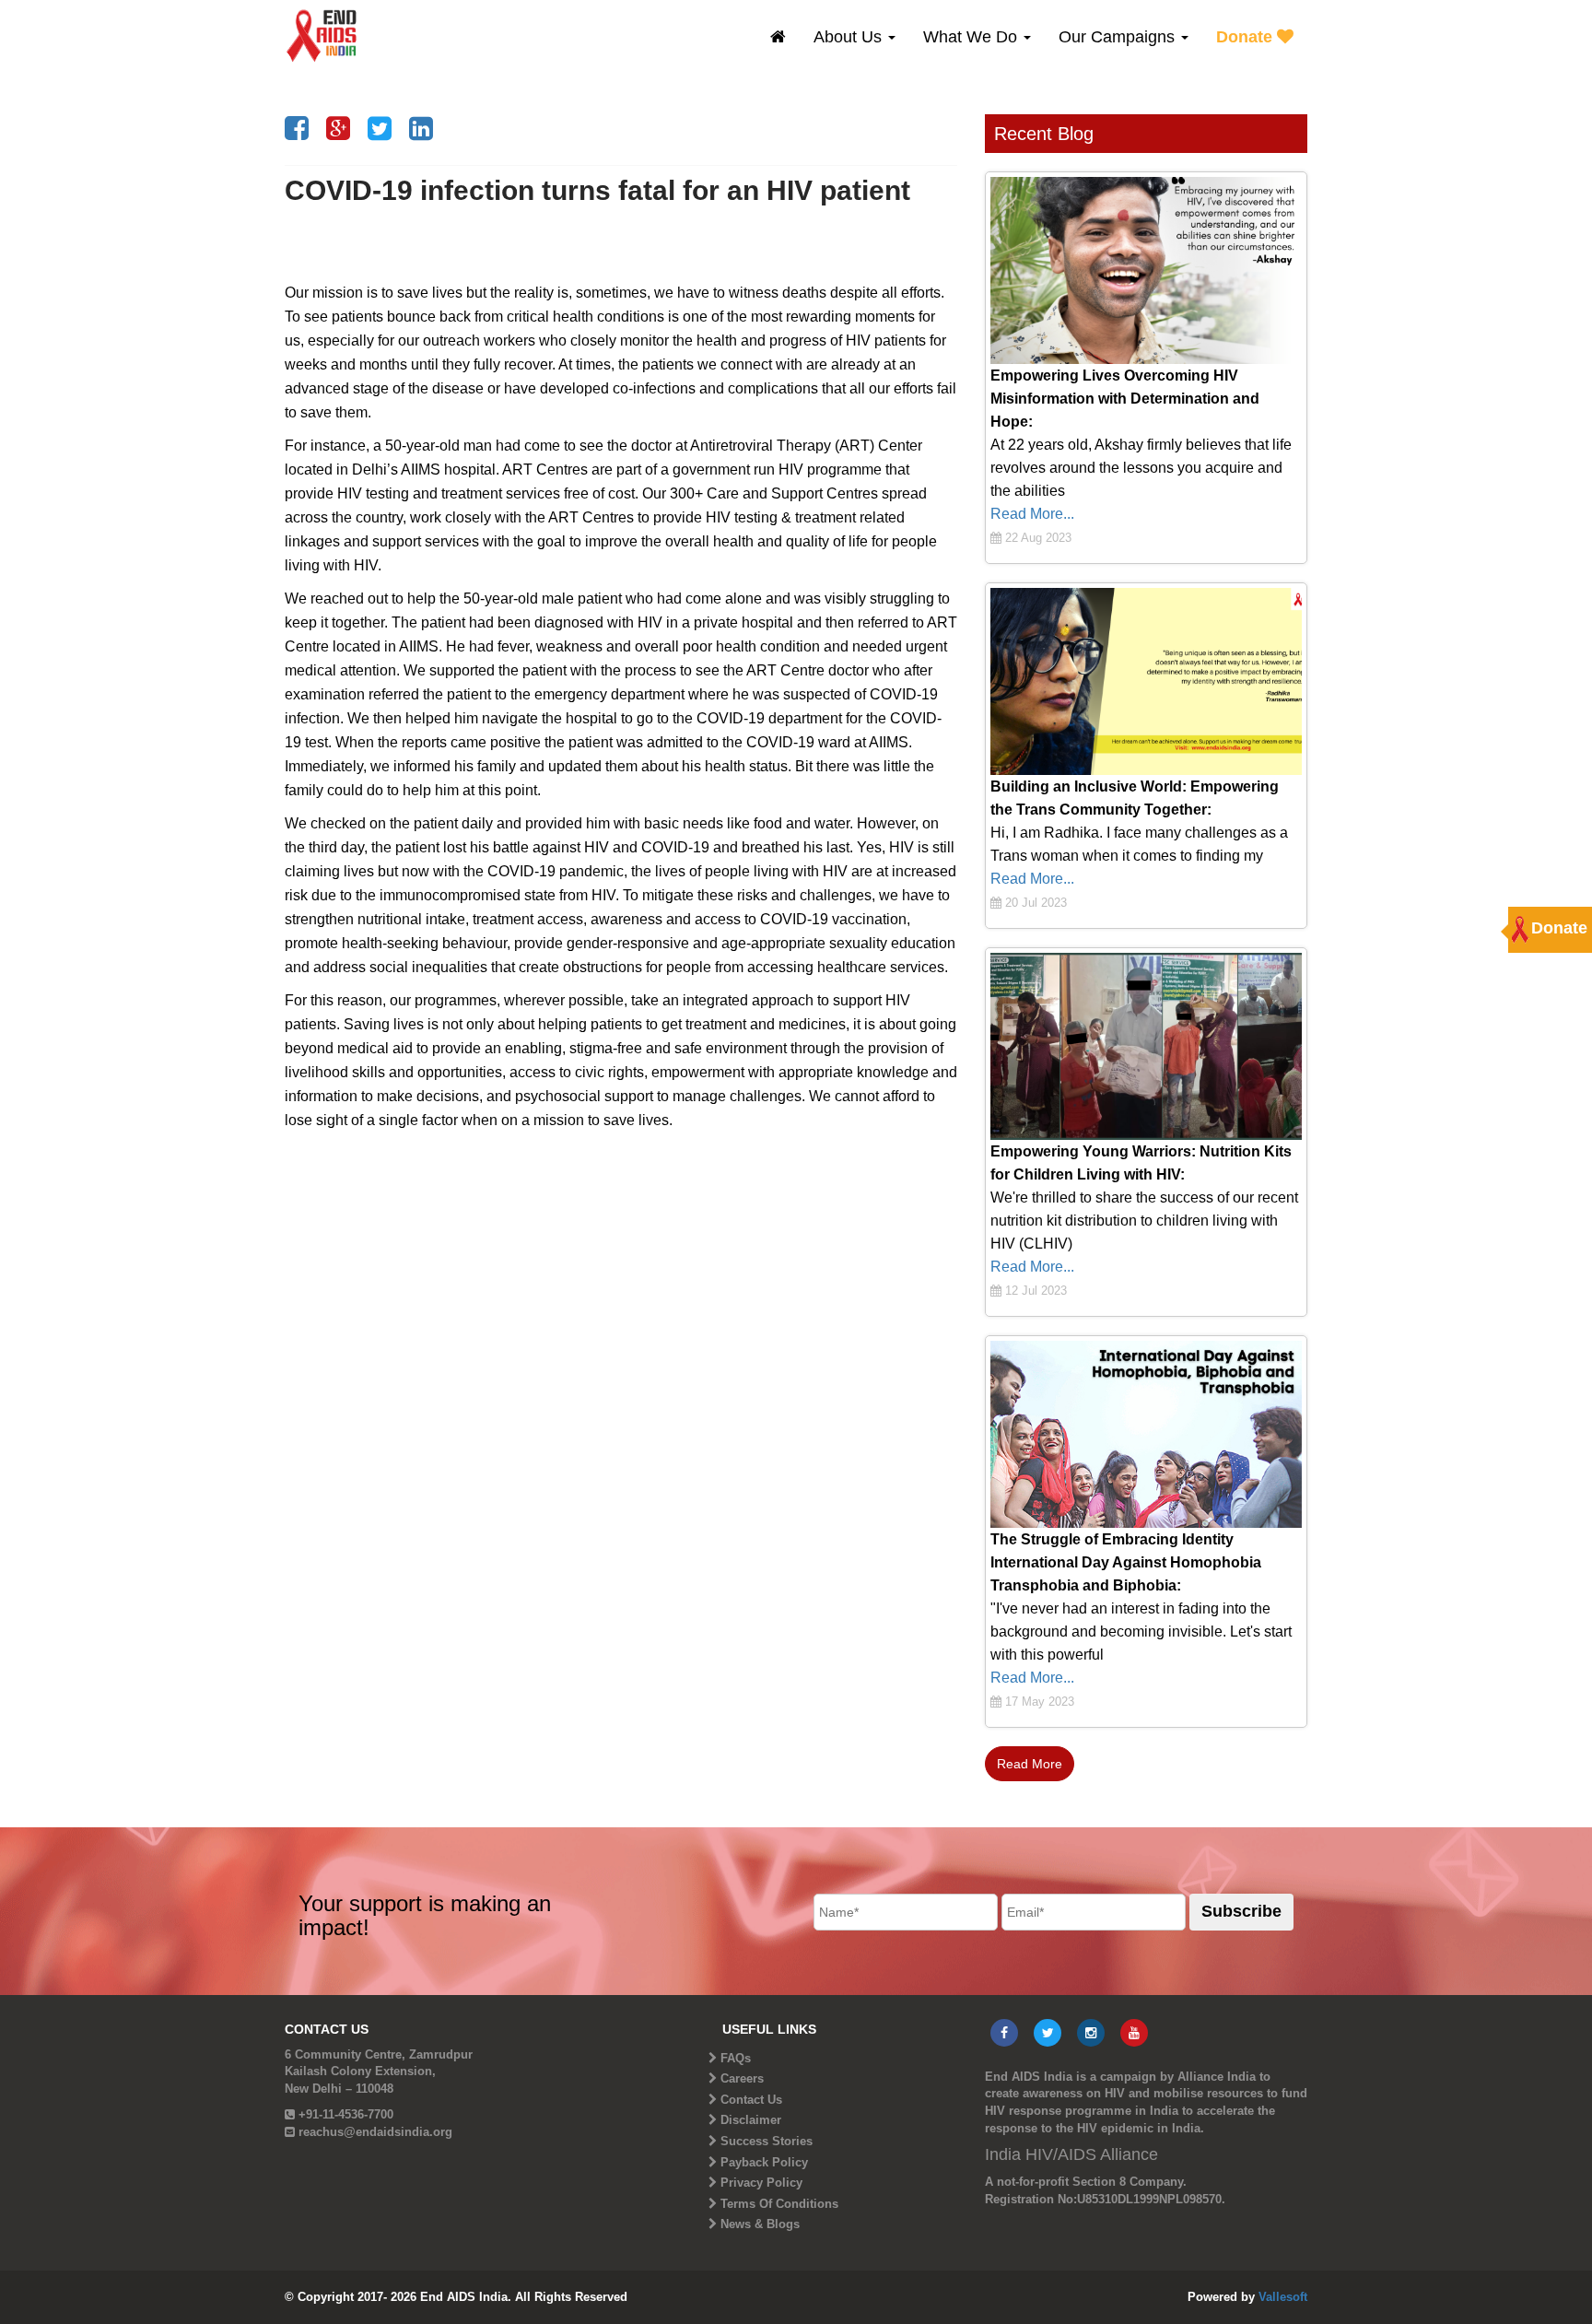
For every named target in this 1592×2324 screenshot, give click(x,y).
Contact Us (751, 2100)
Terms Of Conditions (779, 2204)
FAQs (736, 2058)
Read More (1030, 1764)
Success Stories (767, 2141)
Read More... (1032, 514)
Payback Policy (764, 2162)
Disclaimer (751, 2120)
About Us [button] (850, 37)
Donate (1247, 37)
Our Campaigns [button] (1119, 37)
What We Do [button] (972, 37)
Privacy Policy (761, 2183)
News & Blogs (760, 2224)
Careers (742, 2078)
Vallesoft (1283, 2297)
